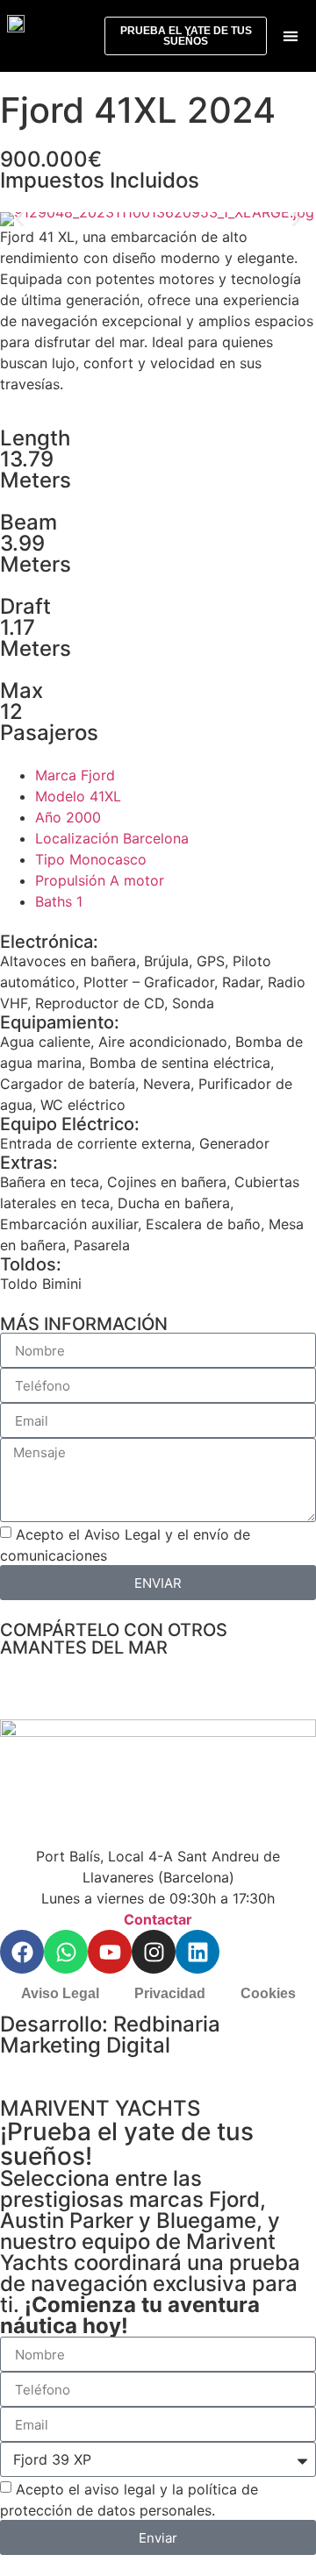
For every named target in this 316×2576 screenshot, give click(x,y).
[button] (290, 36)
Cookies (268, 1993)
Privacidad (170, 1993)
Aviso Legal (60, 1993)
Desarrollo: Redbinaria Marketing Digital (110, 2035)
